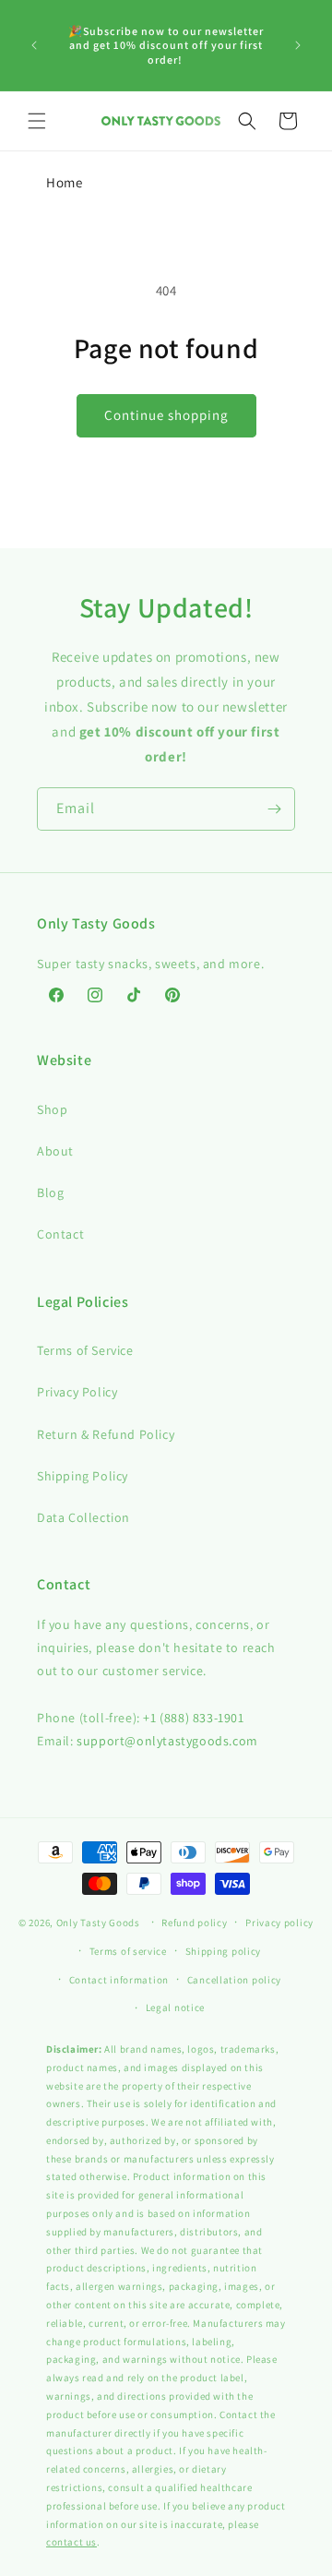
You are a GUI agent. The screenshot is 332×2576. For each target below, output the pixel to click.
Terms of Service (85, 1350)
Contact (60, 1234)
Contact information (119, 1980)
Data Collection (83, 1517)
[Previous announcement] (34, 45)
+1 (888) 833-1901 (193, 1718)
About (55, 1151)
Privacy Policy (77, 1392)
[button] (37, 121)
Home (64, 182)
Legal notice (175, 2007)
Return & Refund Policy (106, 1434)
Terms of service (128, 1951)
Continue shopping (166, 415)
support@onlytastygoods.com (167, 1741)
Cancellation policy (234, 1980)
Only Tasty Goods (98, 1923)
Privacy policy (279, 1923)
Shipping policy (224, 1951)
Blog (50, 1192)
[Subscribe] (274, 809)
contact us (71, 2542)
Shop (52, 1109)
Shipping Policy (83, 1476)
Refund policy (194, 1923)
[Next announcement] (298, 45)
